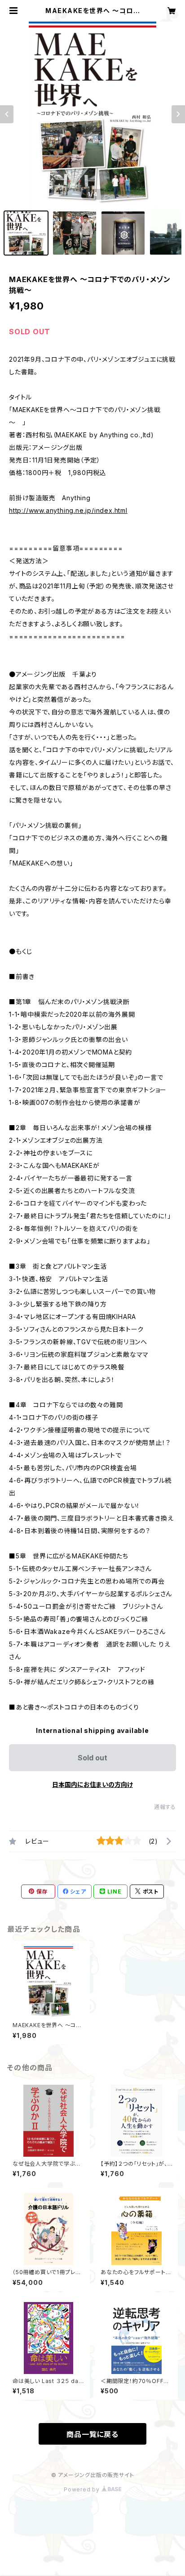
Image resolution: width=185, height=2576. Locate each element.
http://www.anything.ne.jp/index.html (68, 510)
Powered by (83, 2489)
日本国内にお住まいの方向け (92, 1784)
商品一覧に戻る (92, 2434)
